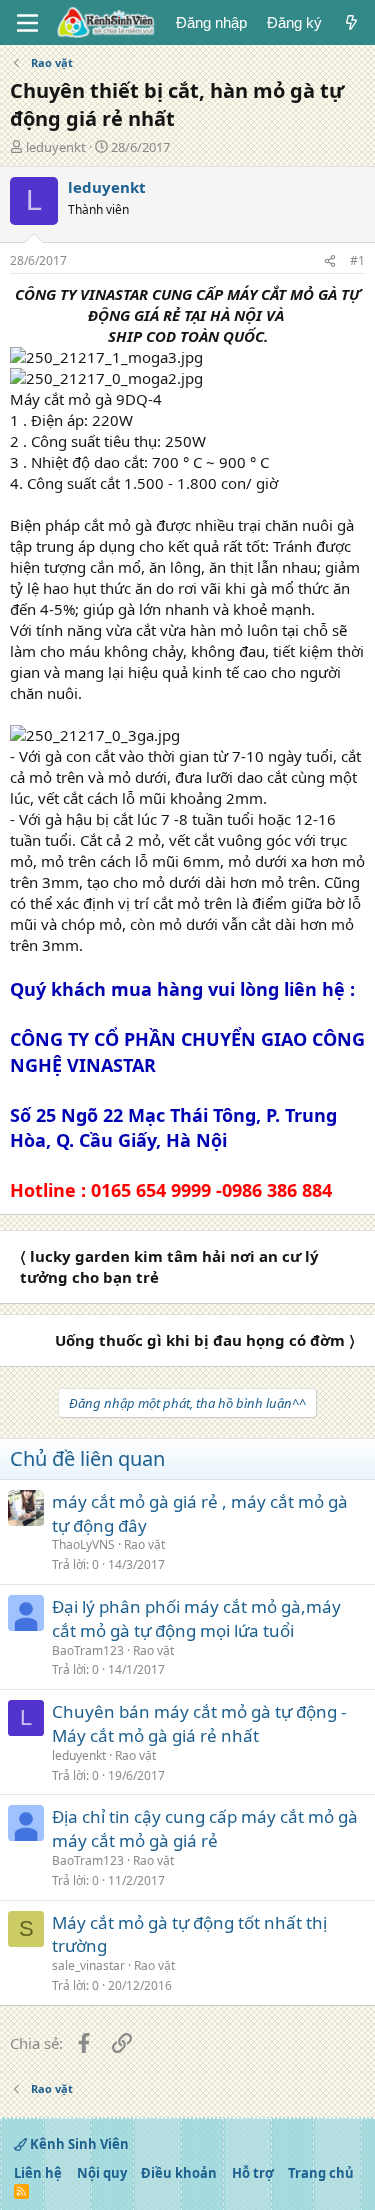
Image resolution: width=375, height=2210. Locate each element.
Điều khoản (179, 2173)
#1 (357, 260)
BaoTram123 (88, 1650)
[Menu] (27, 23)
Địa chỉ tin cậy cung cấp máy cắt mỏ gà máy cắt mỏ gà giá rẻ (205, 1828)
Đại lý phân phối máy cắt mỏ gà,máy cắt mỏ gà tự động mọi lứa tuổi (196, 1618)
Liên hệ (38, 2173)
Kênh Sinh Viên (78, 2144)
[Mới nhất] (351, 22)
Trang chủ (321, 2173)
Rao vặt (144, 1544)
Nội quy (102, 2173)
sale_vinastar (88, 1965)
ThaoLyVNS (83, 1544)
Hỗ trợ (253, 2173)
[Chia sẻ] (330, 261)
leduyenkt (56, 147)
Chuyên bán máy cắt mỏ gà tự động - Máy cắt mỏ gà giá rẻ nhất (199, 1723)
